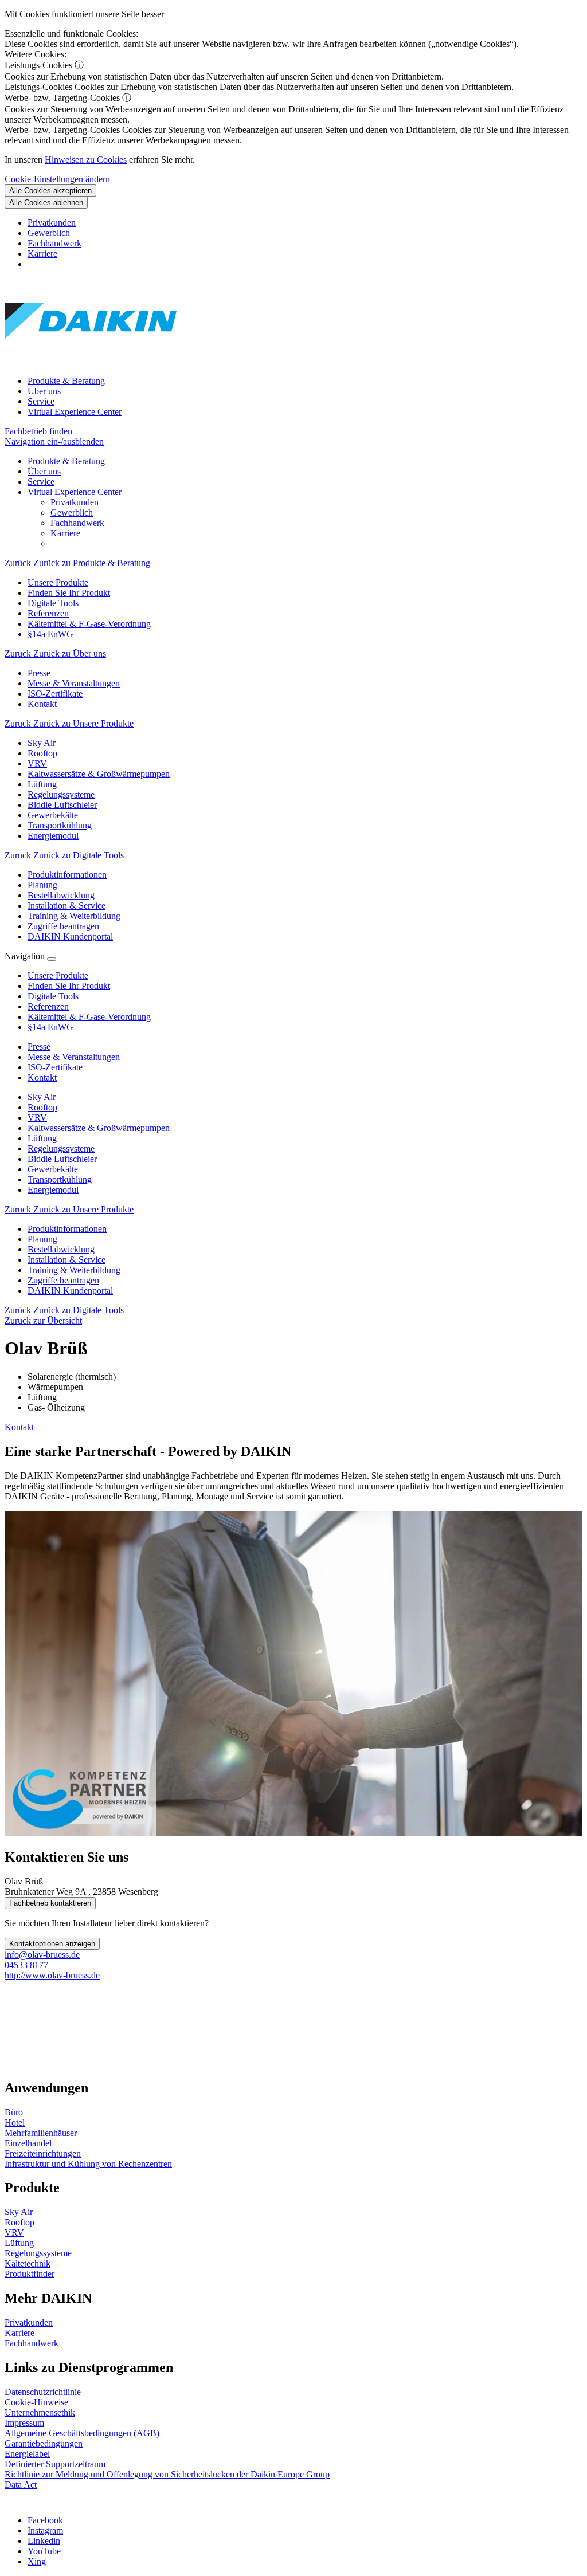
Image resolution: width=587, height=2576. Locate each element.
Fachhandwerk (54, 243)
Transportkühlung (60, 1179)
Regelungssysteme (61, 1148)
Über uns (44, 391)
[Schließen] (52, 959)
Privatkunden (52, 223)
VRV (37, 1118)
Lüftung (42, 1138)
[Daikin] (91, 361)
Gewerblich (49, 233)
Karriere (42, 254)
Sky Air (42, 1097)
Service (41, 401)
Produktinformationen (67, 1229)
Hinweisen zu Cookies (86, 160)
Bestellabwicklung (61, 1249)
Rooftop (42, 1107)
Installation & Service (66, 1260)
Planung (42, 1239)
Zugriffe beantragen (63, 1280)
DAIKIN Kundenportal (70, 1291)
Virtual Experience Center (75, 412)
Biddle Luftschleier (62, 1159)
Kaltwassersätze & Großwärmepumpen (99, 1128)
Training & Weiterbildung (74, 1270)
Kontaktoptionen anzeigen (52, 1944)
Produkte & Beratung (66, 381)
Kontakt (19, 1427)
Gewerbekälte (53, 1169)
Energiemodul (53, 1190)
